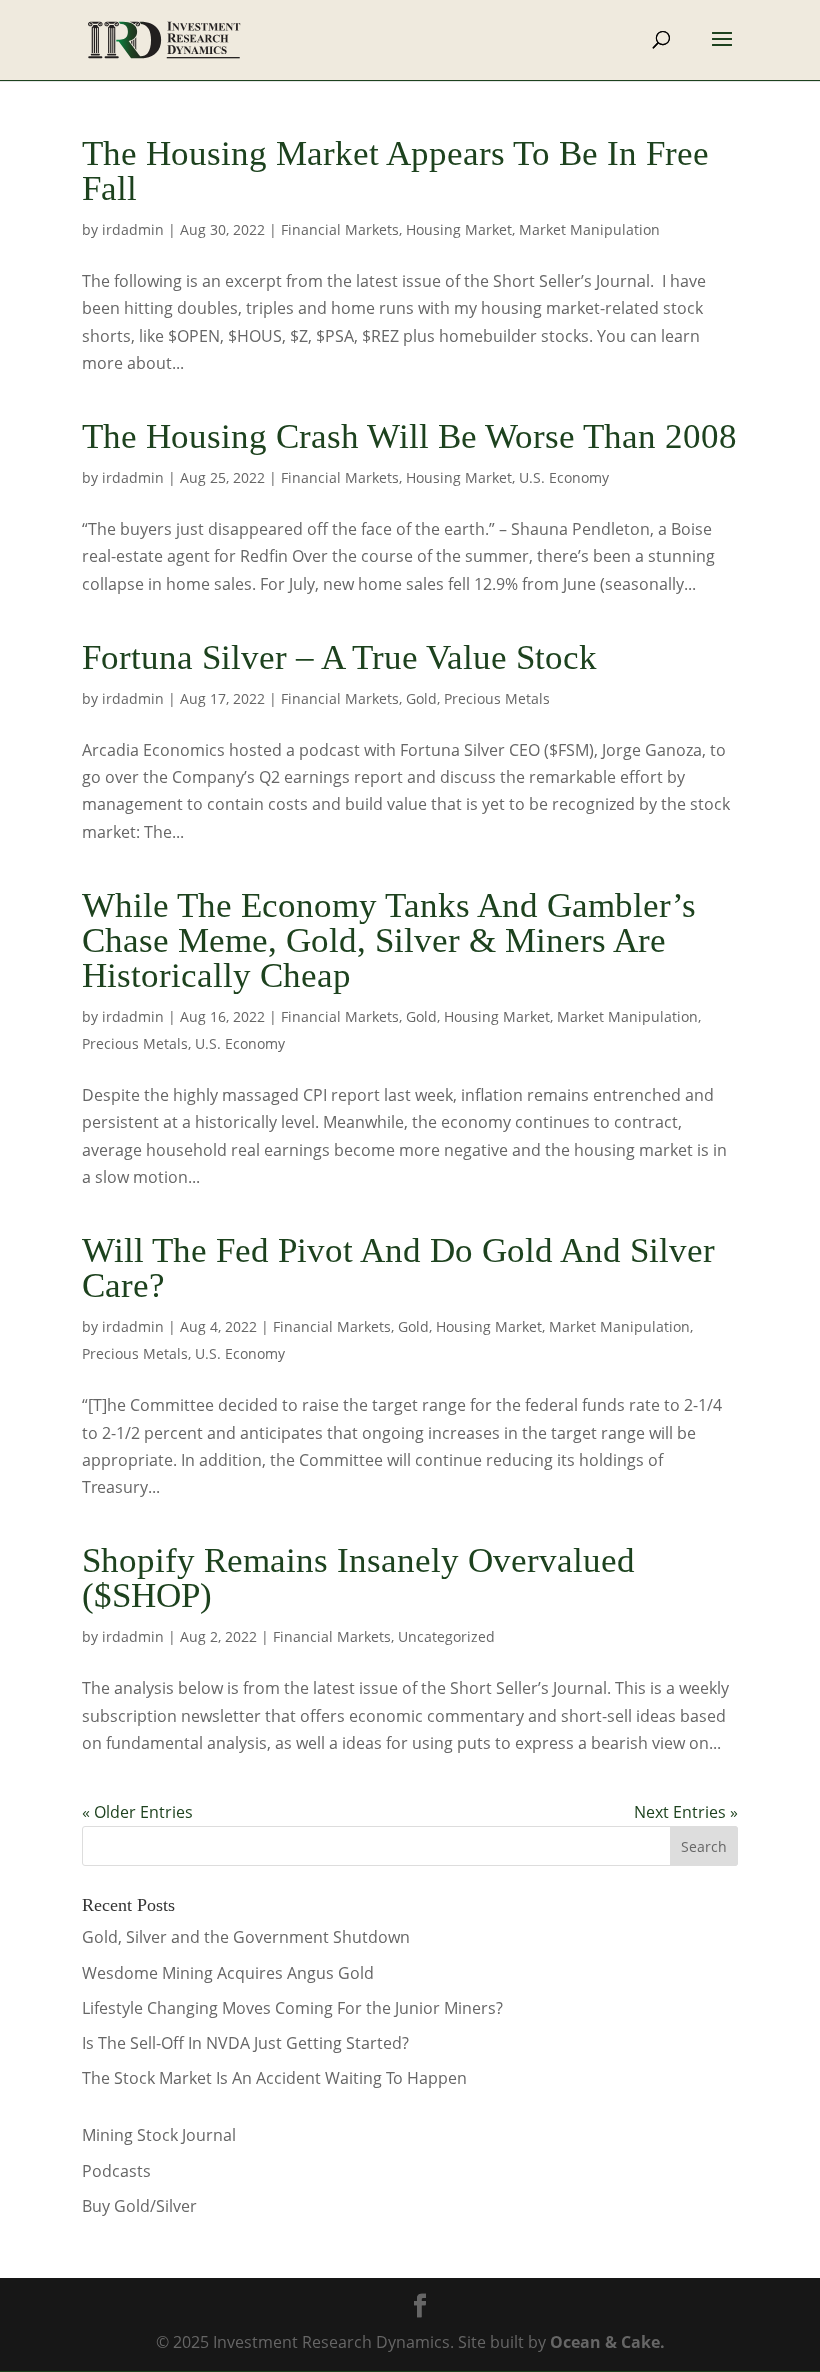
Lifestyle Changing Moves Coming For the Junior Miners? (292, 2008)
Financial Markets (340, 229)
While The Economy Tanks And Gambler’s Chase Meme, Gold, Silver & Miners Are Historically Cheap (389, 940)
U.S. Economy (564, 477)
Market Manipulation (589, 229)
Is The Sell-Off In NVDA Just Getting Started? (245, 2043)
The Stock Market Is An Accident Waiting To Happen (274, 2078)
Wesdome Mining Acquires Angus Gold (228, 1973)
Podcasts (116, 2171)
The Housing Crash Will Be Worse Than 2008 (409, 436)
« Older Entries (137, 1812)
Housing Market (459, 229)
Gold (421, 698)
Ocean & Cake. (607, 2342)
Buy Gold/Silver (139, 2206)
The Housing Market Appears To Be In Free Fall (395, 171)
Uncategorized (446, 1636)
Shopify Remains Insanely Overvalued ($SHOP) (358, 1578)
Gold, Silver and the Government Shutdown (246, 1937)
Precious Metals (497, 698)
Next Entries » (686, 1812)
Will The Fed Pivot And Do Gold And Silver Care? (398, 1268)
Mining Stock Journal (159, 2135)
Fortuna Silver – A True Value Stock (339, 657)
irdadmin (133, 229)
